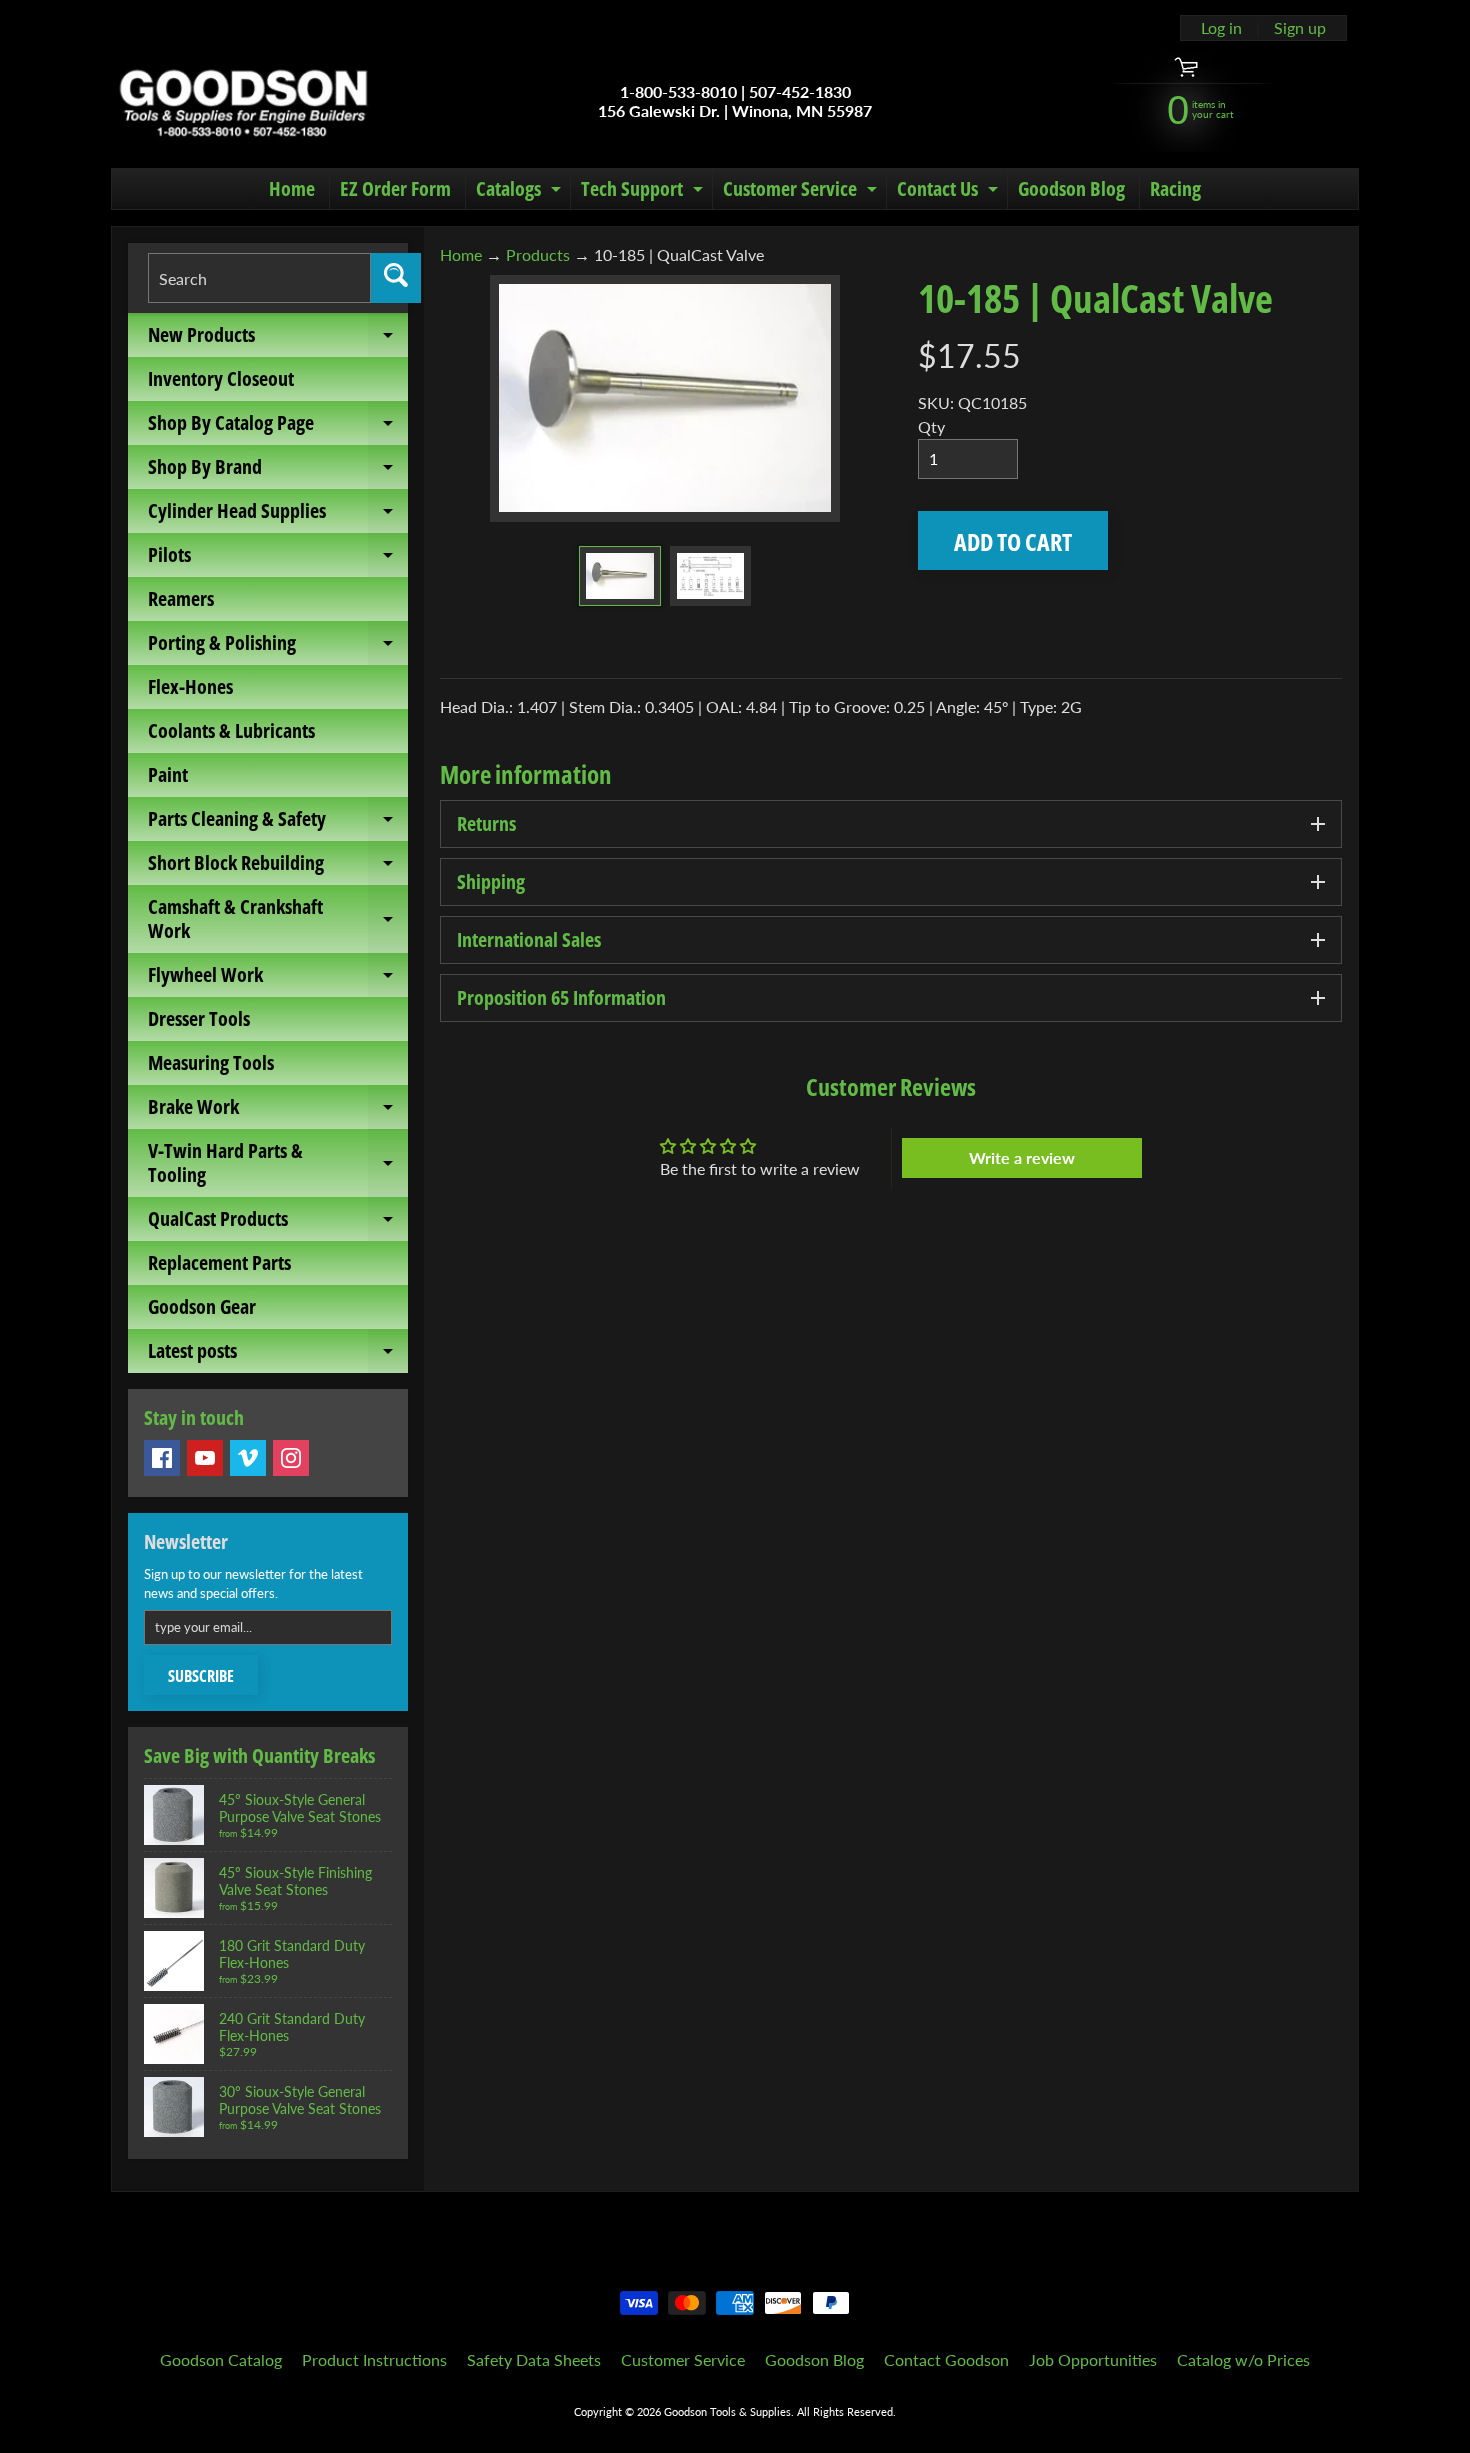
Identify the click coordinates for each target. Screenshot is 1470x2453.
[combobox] (259, 278)
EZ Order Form (395, 188)
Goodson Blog (1071, 188)
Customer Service (802, 192)
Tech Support (644, 192)
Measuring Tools (211, 1062)
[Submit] (396, 278)
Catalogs (521, 192)
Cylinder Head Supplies (278, 515)
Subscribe (201, 1676)
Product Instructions (374, 2359)
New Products (278, 339)
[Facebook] (162, 1458)
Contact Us (950, 192)
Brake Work (278, 1111)
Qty (931, 426)
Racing (1175, 188)
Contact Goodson (946, 2359)
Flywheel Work (278, 979)
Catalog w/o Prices (1243, 2359)
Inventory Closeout (221, 378)
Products (538, 254)
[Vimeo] (248, 1458)
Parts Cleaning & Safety (278, 823)
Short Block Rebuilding (278, 867)
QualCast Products (278, 1223)
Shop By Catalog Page (278, 427)
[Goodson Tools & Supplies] (243, 101)
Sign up (1300, 28)
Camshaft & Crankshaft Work (278, 920)
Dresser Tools (199, 1018)
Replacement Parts (219, 1262)
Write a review (1022, 1157)
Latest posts (278, 1355)
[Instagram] (291, 1458)
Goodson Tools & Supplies (727, 2411)
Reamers (181, 598)
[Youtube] (205, 1458)
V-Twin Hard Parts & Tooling (278, 1164)
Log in (1221, 28)
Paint (168, 774)
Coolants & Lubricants (231, 730)
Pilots (278, 559)
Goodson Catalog (221, 2359)
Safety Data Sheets (534, 2359)
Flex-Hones (190, 686)
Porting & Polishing (278, 647)
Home (292, 188)
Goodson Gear (202, 1306)
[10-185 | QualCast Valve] (619, 576)
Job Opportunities (1093, 2359)
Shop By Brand (278, 471)
